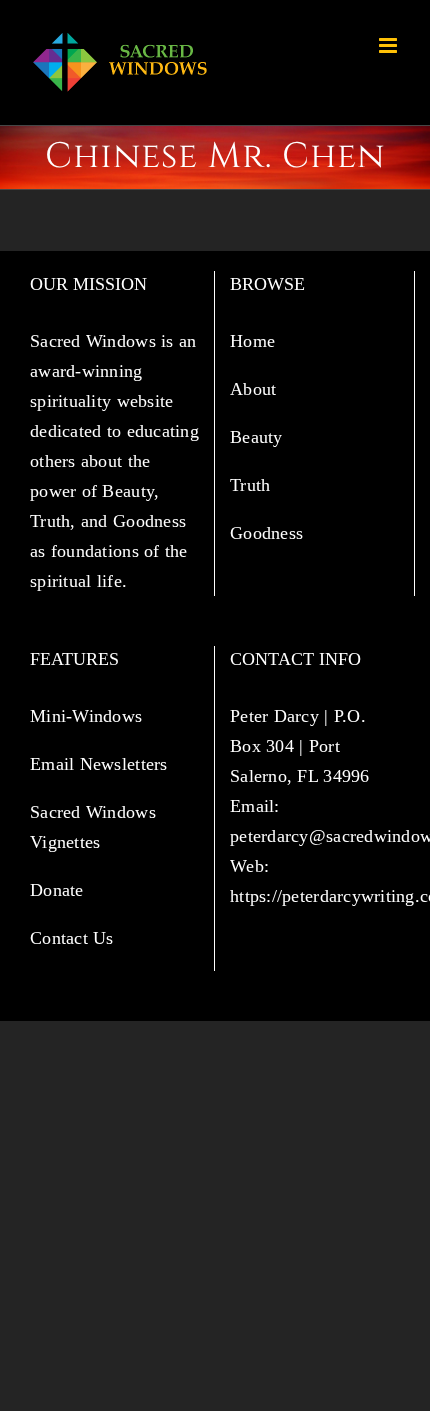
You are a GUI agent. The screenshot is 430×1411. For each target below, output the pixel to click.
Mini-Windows (86, 716)
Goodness (269, 533)
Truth (253, 485)
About (256, 389)
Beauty (259, 437)
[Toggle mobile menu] (389, 45)
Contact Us (72, 938)
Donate (57, 890)
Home (255, 341)
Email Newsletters (101, 764)
